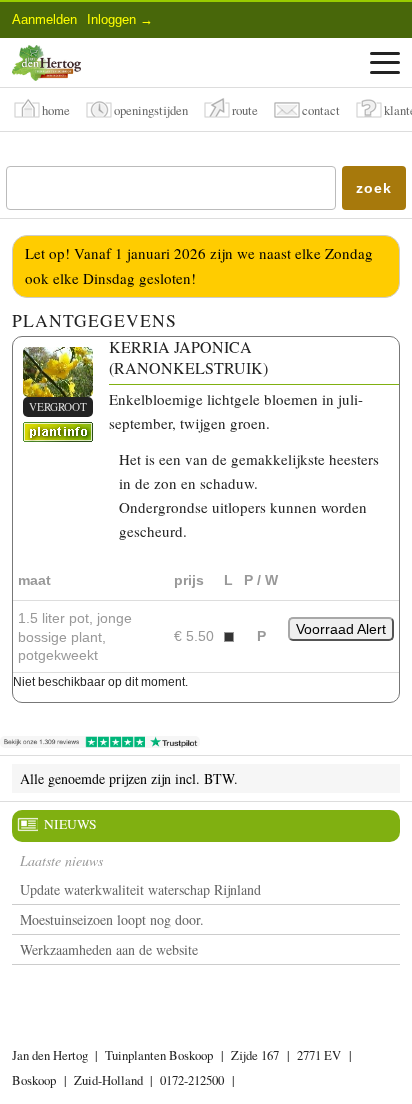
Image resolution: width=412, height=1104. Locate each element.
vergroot (58, 406)
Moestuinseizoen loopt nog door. (112, 919)
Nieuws (70, 824)
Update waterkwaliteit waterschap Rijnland (140, 889)
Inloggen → (120, 19)
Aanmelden (44, 19)
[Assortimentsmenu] (385, 63)
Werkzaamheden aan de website (109, 949)
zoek (373, 188)
